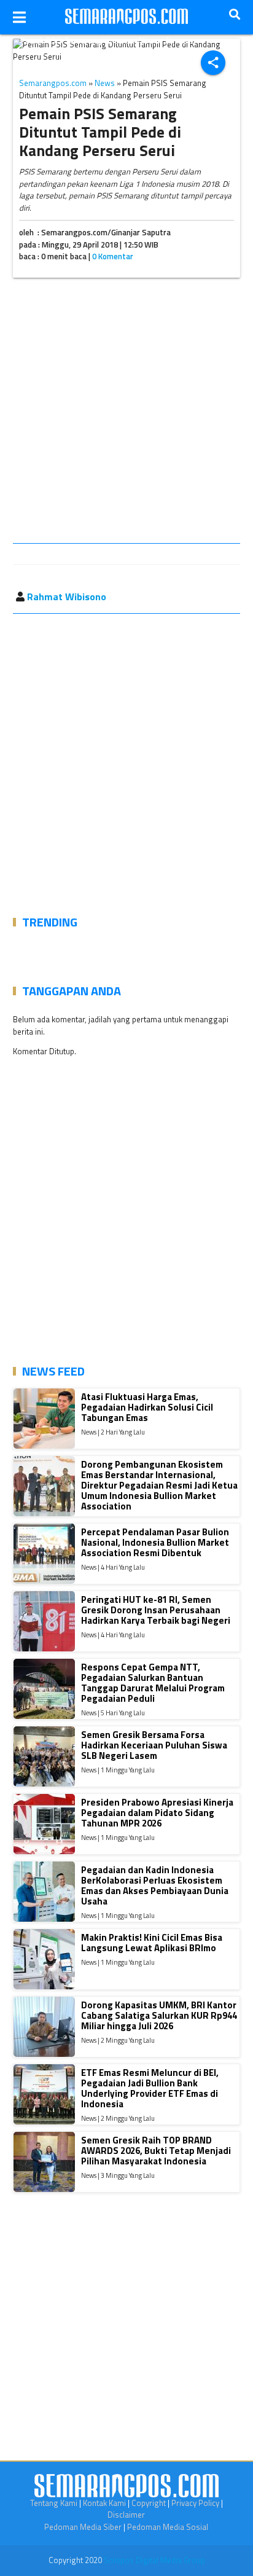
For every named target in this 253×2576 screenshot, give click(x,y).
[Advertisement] (126, 413)
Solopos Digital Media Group (154, 2560)
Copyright (149, 2503)
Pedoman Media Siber (83, 2527)
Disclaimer (126, 2515)
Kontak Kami (104, 2503)
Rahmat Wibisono (67, 597)
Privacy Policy (195, 2503)
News (105, 83)
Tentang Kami (54, 2503)
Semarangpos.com (53, 83)
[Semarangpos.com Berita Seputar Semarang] (126, 17)
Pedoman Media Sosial (168, 2527)
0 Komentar (113, 256)
